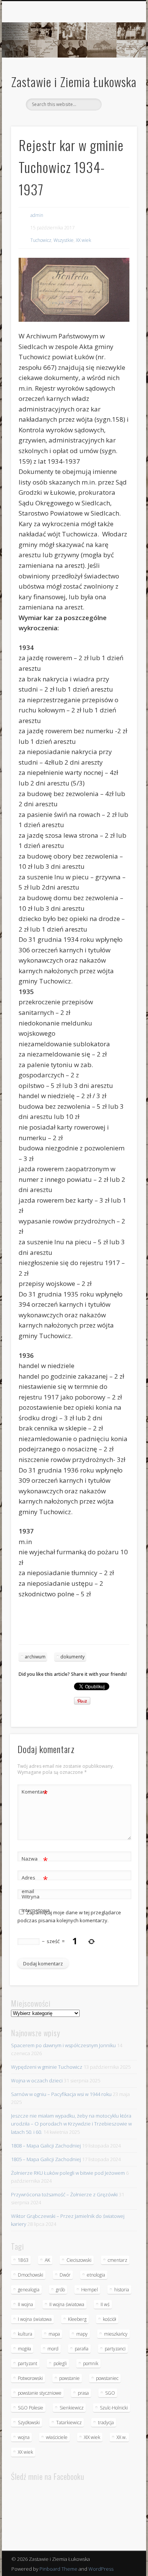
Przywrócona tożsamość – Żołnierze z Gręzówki (64, 2194)
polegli (60, 2363)
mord (53, 2349)
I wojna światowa (35, 2319)
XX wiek (83, 240)
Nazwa (35, 1860)
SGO (110, 2393)
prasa (83, 2393)
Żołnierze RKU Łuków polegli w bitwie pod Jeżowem (68, 2173)
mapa (54, 2334)
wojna (24, 2437)
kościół (109, 2319)
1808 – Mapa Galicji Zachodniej (46, 2146)
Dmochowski (31, 2275)
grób (60, 2290)
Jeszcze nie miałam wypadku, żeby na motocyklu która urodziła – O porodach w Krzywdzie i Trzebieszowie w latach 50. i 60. (71, 2124)
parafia (82, 2349)
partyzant (28, 2363)
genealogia (29, 2290)
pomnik (91, 2363)
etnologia (96, 2275)
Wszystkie (64, 240)
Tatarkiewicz (69, 2422)
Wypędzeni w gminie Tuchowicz (47, 2067)
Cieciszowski (79, 2260)
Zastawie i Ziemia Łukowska (74, 82)
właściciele (57, 2437)
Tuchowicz (41, 240)
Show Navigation (118, 68)
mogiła (24, 2349)
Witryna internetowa (35, 1903)
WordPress (101, 2569)
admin (37, 215)
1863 (23, 2260)
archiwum (35, 1657)
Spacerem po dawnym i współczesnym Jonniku (63, 2045)
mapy (82, 2334)
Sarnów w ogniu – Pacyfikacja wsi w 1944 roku (61, 2094)
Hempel (90, 2290)
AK (47, 2260)
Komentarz (35, 1793)
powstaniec (107, 2378)
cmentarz (117, 2260)
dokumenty (72, 1657)
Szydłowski (29, 2422)
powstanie (69, 2378)
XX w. (122, 2437)
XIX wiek (92, 2437)
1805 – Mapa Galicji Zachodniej (46, 2159)
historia (122, 2290)
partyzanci (115, 2349)
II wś (105, 2304)
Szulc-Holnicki (114, 2408)
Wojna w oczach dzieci (37, 2080)
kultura (25, 2334)
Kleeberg (77, 2319)
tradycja (106, 2422)
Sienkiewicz (72, 2408)
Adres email (35, 1884)
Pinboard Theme (58, 2569)
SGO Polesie (31, 2408)
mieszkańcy (116, 2334)
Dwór (65, 2275)
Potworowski (30, 2378)
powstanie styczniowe (40, 2393)
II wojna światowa (67, 2304)
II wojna (25, 2304)
